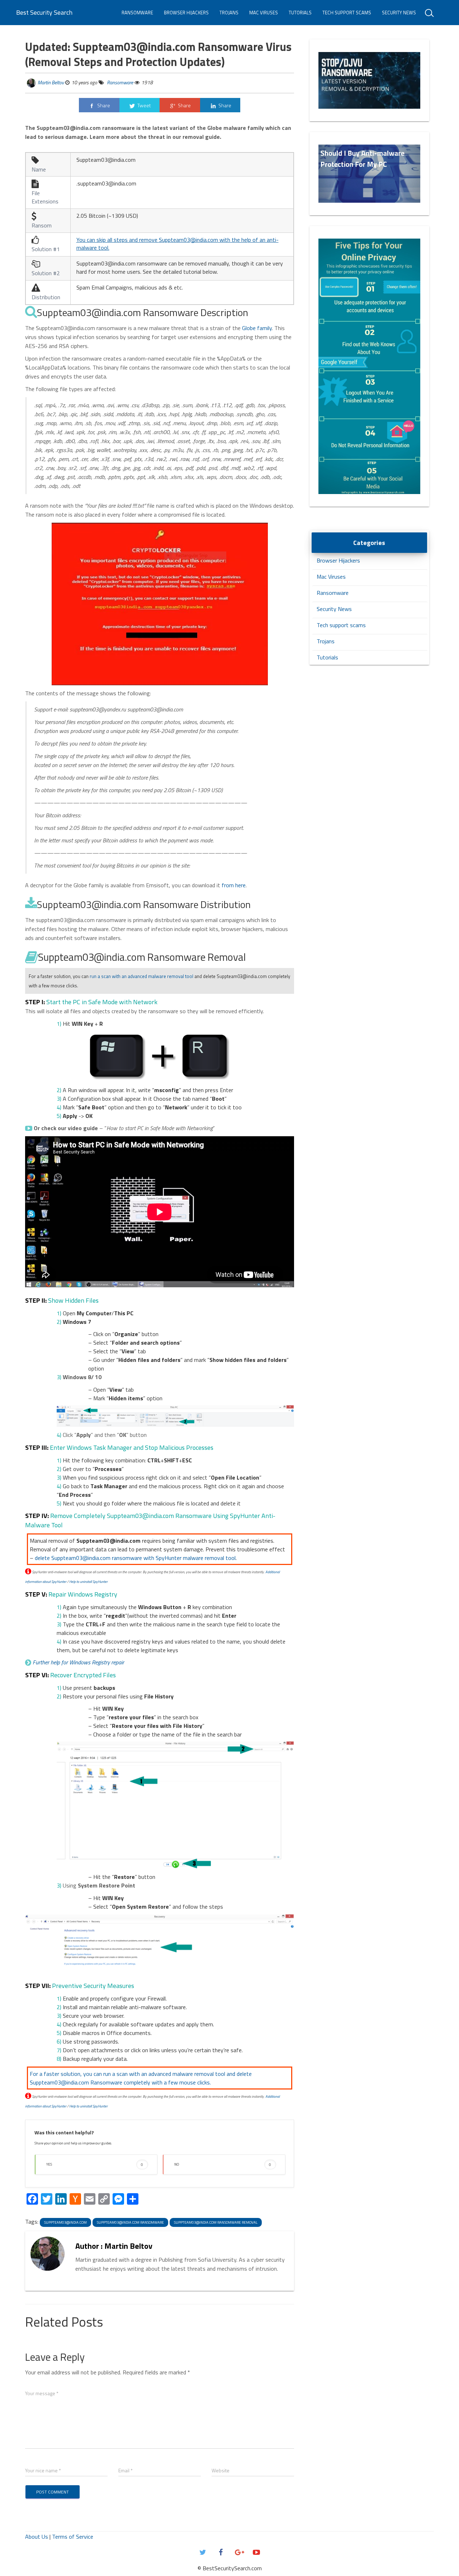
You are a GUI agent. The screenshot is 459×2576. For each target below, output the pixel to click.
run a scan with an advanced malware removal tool (141, 976)
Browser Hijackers (186, 13)
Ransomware (137, 13)
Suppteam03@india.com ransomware (130, 2222)
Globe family (257, 328)
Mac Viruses (264, 13)
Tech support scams (347, 13)
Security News (399, 13)
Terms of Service (73, 2537)
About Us (37, 2537)
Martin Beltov (51, 82)
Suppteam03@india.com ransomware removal (216, 2222)
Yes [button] (95, 2164)
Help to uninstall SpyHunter (88, 1582)
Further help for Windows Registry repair (78, 1662)
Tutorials (300, 13)
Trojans (229, 13)
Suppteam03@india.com (65, 2222)
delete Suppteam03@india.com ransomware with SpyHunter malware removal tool (135, 1558)
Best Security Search (44, 12)
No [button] (223, 2164)
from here (234, 885)
